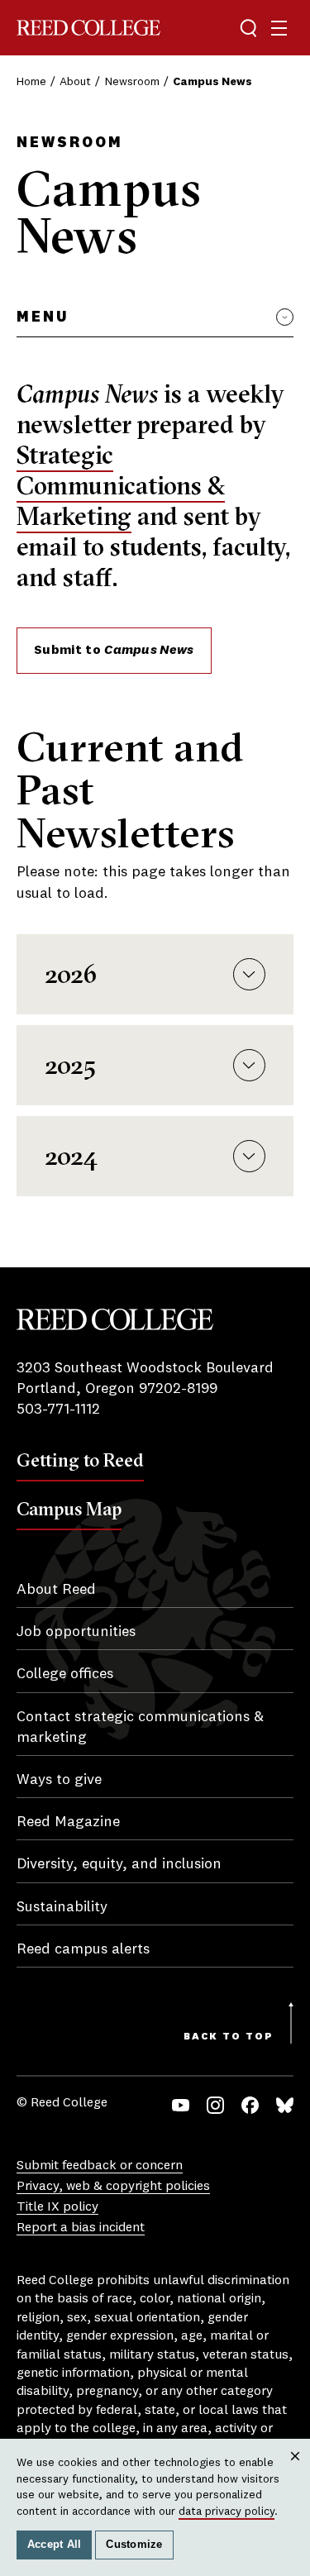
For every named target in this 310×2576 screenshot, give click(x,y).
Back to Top (229, 2037)
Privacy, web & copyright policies (113, 2187)
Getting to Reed (80, 1460)
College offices (65, 1674)
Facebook (250, 2105)
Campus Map (69, 1509)
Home (31, 82)
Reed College (88, 28)
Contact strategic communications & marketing (140, 1727)
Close (296, 2471)
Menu (43, 317)
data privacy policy (227, 2512)
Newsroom (132, 82)
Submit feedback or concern (100, 2166)
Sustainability (62, 1907)
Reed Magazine (68, 1822)
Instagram (215, 2105)
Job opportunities (76, 1632)
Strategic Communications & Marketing (121, 486)
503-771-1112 (58, 1410)
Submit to (114, 651)
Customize (134, 2545)
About (75, 82)
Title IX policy (57, 2207)
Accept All (55, 2545)
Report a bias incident (81, 2228)
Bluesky (285, 2105)
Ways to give (59, 1780)
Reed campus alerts (83, 1949)
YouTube (181, 2105)
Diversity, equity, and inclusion (119, 1864)
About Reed (56, 1590)
